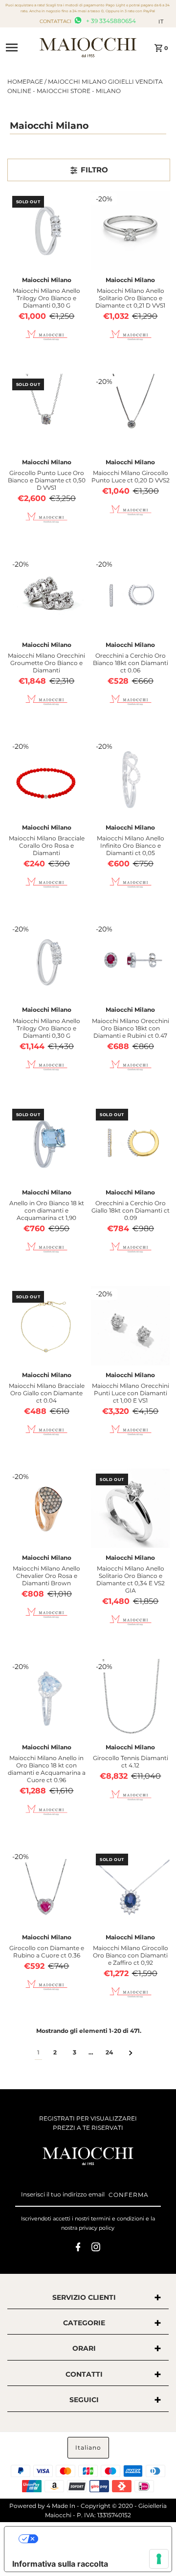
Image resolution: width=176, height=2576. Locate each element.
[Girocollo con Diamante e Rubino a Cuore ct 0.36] (47, 1888)
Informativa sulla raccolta (60, 2564)
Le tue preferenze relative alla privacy (98, 2539)
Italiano (88, 2447)
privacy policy (97, 2228)
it (161, 22)
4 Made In (61, 2506)
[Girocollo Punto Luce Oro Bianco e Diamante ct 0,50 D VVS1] (47, 413)
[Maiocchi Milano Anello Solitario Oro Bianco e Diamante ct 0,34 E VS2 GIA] (131, 1508)
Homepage (25, 82)
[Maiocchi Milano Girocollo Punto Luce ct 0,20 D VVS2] (131, 413)
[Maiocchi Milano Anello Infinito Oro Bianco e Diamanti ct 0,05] (131, 778)
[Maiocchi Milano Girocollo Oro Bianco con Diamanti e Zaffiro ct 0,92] (131, 1888)
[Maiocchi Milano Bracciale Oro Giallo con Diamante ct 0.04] (47, 1326)
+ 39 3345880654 (110, 21)
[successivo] (131, 2052)
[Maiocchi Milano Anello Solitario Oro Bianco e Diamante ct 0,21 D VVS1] (131, 231)
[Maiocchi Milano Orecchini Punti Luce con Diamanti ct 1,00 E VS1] (131, 1326)
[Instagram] (96, 2248)
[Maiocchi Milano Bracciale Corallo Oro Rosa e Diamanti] (47, 778)
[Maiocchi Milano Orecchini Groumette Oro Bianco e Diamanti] (47, 596)
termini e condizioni (118, 2218)
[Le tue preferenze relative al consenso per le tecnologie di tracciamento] (159, 2559)
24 (109, 2052)
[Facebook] (78, 2248)
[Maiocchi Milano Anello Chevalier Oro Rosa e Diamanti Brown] (47, 1508)
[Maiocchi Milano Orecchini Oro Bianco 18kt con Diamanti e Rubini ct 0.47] (131, 961)
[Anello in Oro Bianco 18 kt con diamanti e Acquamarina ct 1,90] (47, 1144)
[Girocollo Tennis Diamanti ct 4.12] (131, 1698)
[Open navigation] (19, 48)
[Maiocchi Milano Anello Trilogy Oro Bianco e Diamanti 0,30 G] (47, 231)
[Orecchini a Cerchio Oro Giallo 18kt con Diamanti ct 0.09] (131, 1144)
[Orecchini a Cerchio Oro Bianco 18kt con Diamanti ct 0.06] (131, 596)
